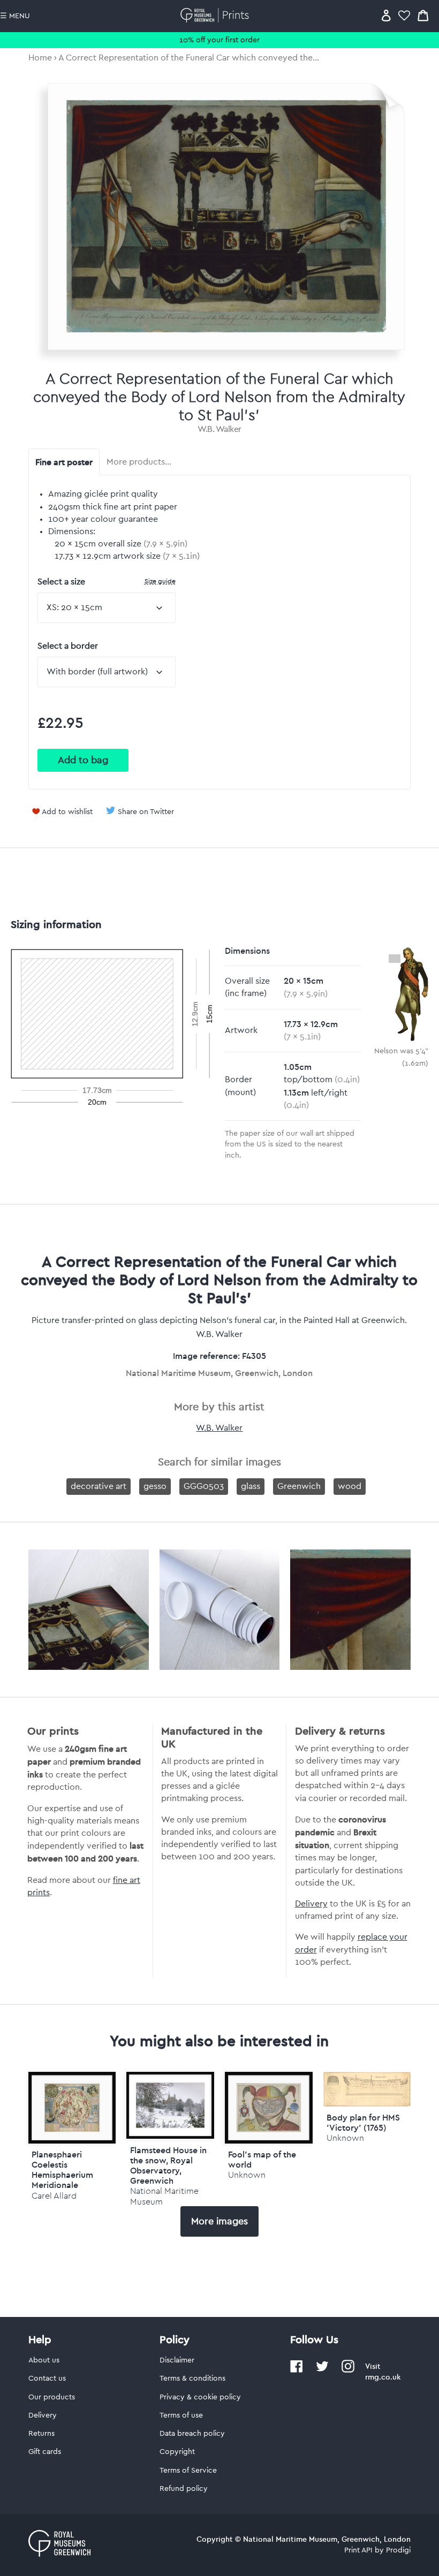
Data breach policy (192, 2434)
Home (40, 58)
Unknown (247, 2175)
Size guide (160, 581)
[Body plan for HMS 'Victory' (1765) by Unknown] (367, 2104)
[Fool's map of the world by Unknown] (269, 2107)
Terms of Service (188, 2471)
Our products (52, 2397)
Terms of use (181, 2415)
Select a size (107, 582)
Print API (358, 2550)
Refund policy (184, 2489)
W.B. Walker (219, 429)
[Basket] (423, 15)
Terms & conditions (192, 2379)
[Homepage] (217, 15)
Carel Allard (54, 2196)
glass (251, 1486)
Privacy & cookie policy (200, 2397)
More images (219, 2221)
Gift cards (45, 2452)
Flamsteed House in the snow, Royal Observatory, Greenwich (168, 2165)
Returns (41, 2434)
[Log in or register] (386, 15)
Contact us (47, 2379)
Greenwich (299, 1486)
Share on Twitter (146, 812)
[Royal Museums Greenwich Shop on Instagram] (348, 2370)
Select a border (68, 646)
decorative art (99, 1486)
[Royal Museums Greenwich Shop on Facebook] (297, 2370)
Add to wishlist (67, 812)
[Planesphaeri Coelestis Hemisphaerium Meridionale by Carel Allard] (72, 2107)
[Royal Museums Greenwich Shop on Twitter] (322, 2370)
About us (44, 2360)
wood (350, 1486)
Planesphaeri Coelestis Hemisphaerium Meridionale (62, 2170)
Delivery (311, 1904)
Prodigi (398, 2550)
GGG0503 (204, 1486)
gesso (155, 1486)
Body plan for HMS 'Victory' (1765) (363, 2122)
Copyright (177, 2452)
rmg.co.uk (383, 2377)
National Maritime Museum (164, 2196)
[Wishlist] (404, 15)
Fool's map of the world (262, 2159)
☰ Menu (15, 16)
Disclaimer (177, 2360)
